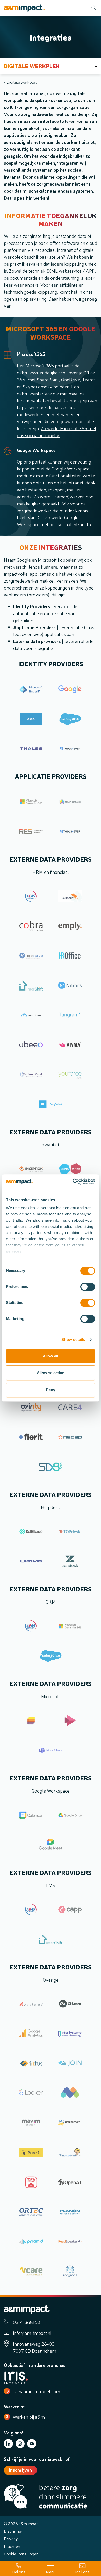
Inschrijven (20, 2470)
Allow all (51, 1356)
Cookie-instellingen (21, 2554)
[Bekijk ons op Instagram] (20, 2444)
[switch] (88, 1287)
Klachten (12, 2546)
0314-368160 (27, 2322)
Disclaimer (13, 2531)
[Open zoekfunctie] (92, 8)
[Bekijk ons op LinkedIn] (8, 2444)
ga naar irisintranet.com (36, 2391)
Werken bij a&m (29, 2417)
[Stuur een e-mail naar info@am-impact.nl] (82, 2568)
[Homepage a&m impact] (24, 8)
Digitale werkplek (22, 82)
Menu (51, 2572)
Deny (51, 1390)
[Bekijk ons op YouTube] (32, 2444)
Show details (73, 1340)
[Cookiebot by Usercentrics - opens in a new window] (73, 1182)
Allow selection (51, 1373)
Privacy (11, 2538)
